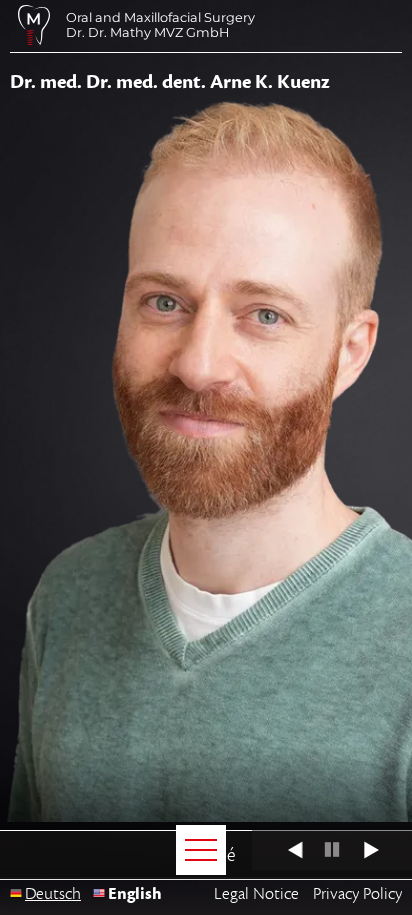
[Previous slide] (278, 850)
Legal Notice (256, 894)
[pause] (331, 850)
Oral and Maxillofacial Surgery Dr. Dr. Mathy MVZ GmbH (160, 25)
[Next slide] (385, 850)
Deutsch (53, 894)
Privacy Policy (357, 894)
